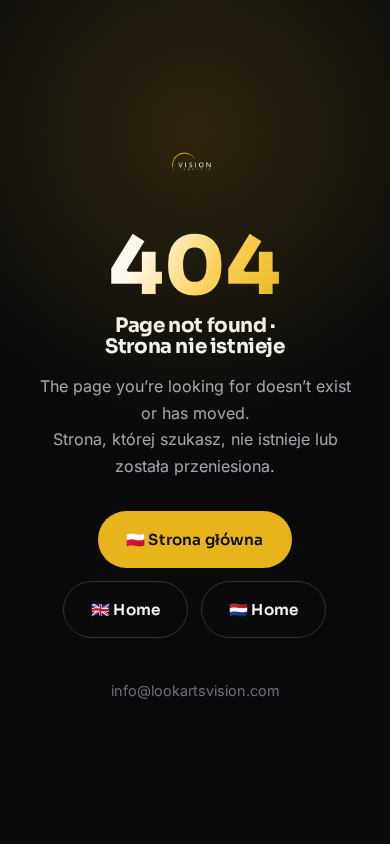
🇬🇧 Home (125, 609)
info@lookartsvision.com (195, 690)
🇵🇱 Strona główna (194, 539)
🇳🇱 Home (264, 609)
